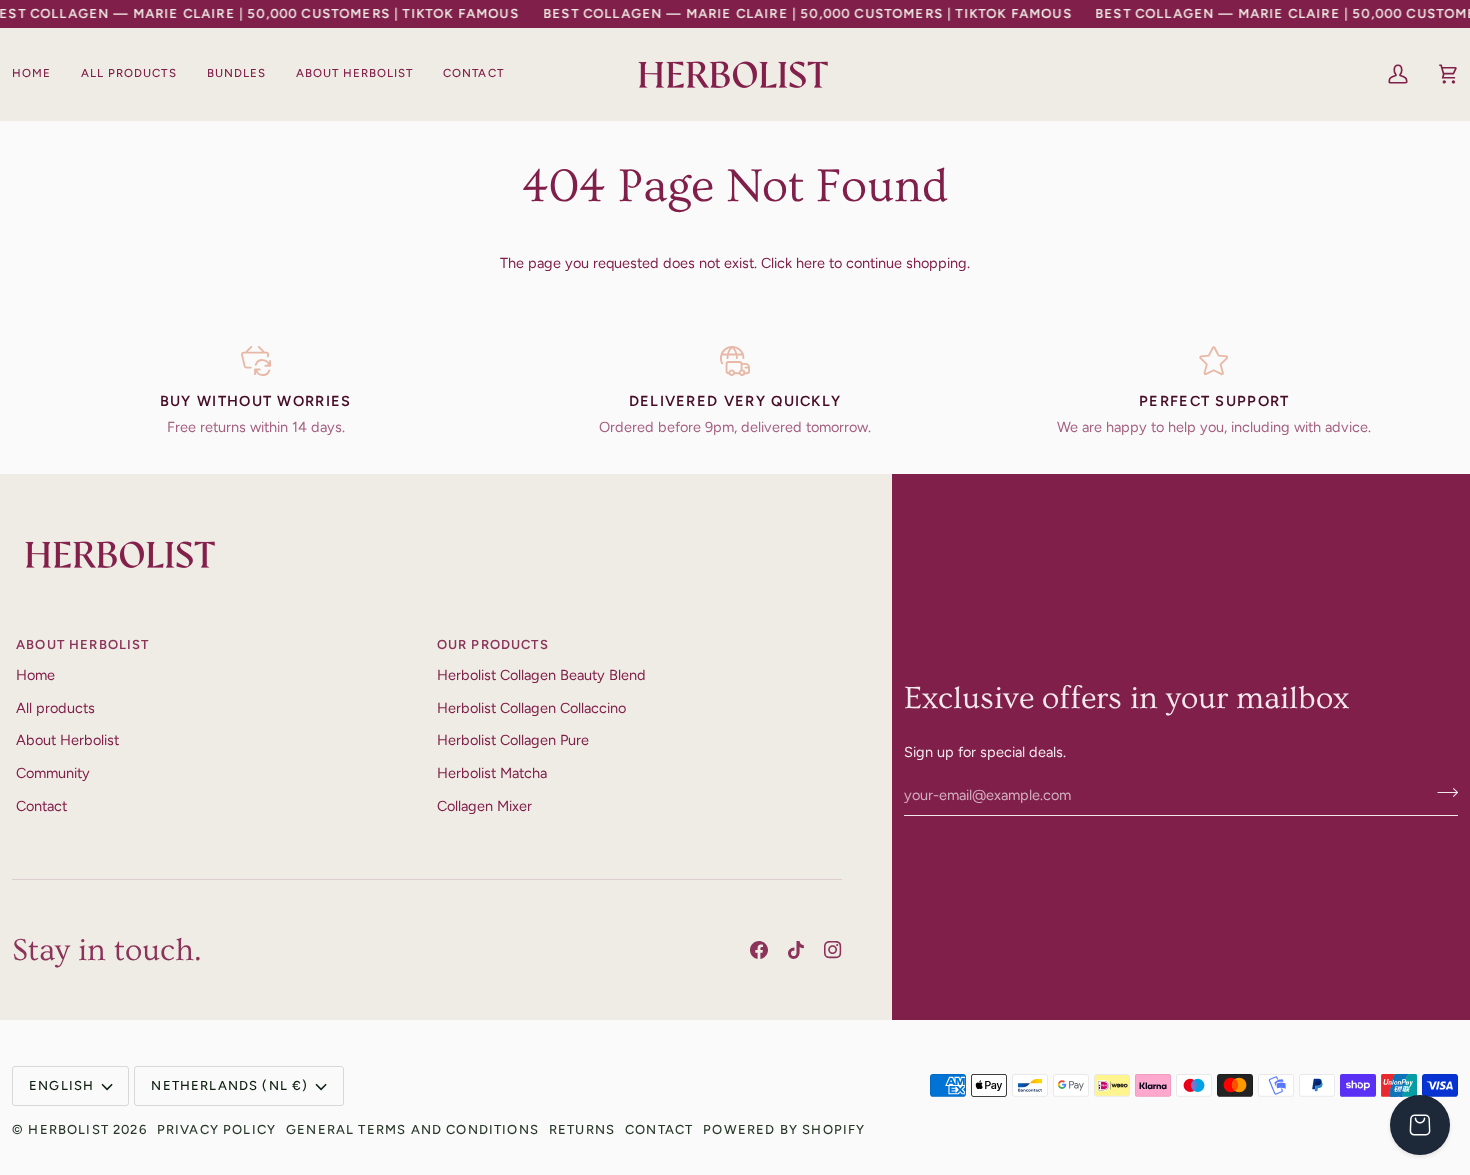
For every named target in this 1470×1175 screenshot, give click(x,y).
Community (53, 773)
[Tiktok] (796, 950)
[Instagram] (833, 950)
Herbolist (68, 1129)
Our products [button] (493, 644)
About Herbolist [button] (83, 644)
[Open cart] (1420, 1125)
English (61, 1085)
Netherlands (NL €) (229, 1085)
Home (35, 675)
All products (55, 708)
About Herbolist (67, 740)
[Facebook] (759, 950)
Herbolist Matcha (492, 773)
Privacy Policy (216, 1129)
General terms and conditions (412, 1129)
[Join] (1441, 792)
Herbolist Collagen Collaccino (531, 708)
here (810, 263)
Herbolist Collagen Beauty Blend (541, 675)
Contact (41, 806)
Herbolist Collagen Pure (513, 740)
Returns (582, 1129)
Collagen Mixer (484, 806)
